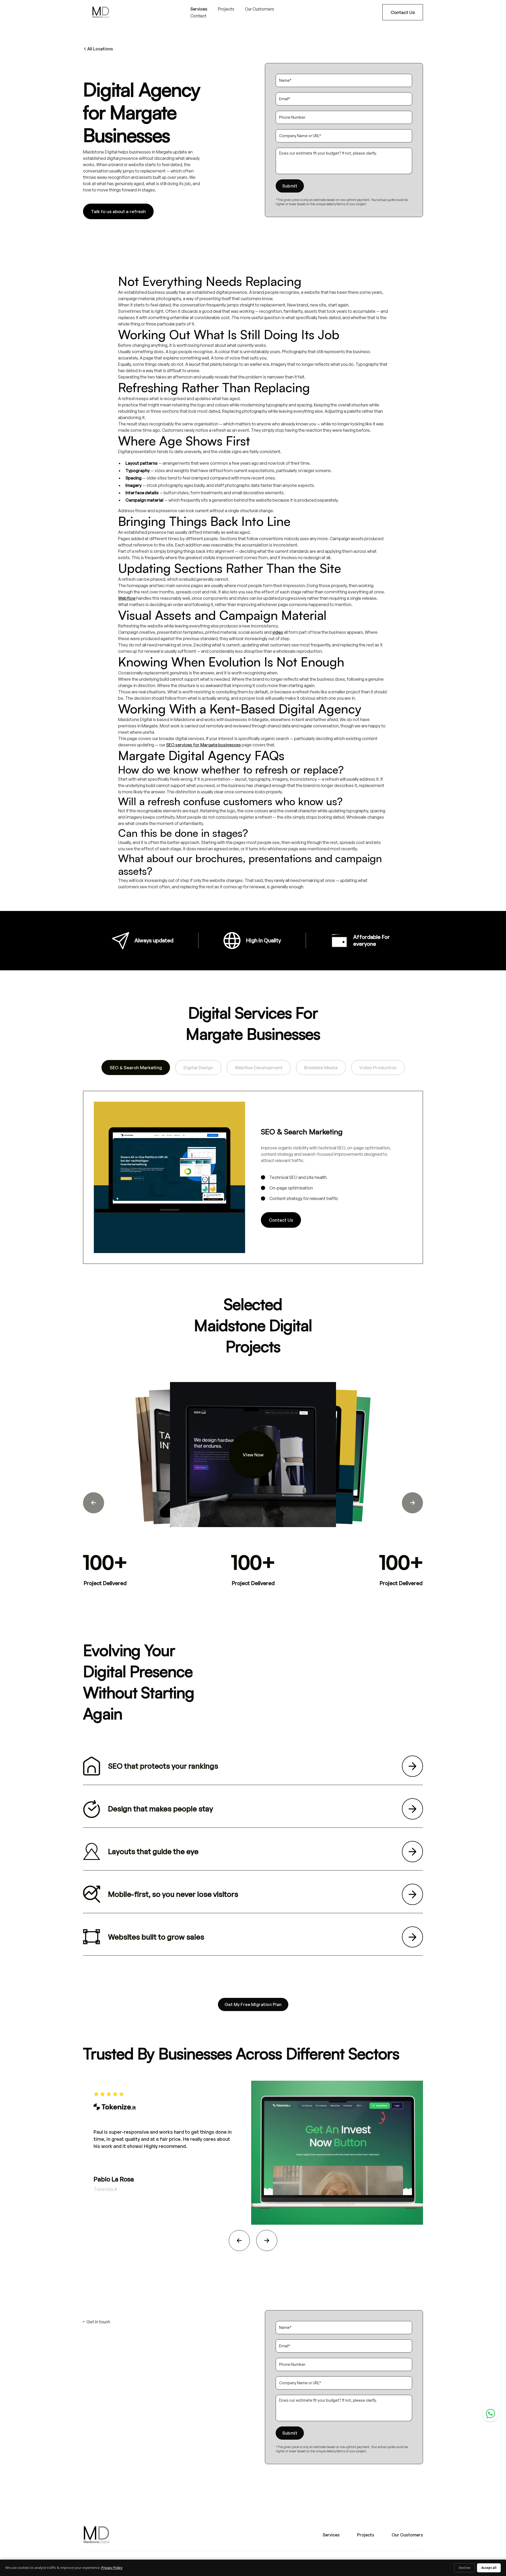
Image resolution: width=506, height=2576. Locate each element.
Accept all (489, 2568)
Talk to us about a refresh (118, 211)
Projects (226, 9)
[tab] (136, 1068)
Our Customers (259, 9)
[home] (101, 12)
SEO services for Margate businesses (203, 745)
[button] (94, 1503)
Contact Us (403, 12)
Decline (464, 2568)
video (278, 632)
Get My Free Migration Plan (253, 2004)
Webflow (127, 598)
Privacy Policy (112, 2568)
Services (199, 9)
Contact (198, 16)
